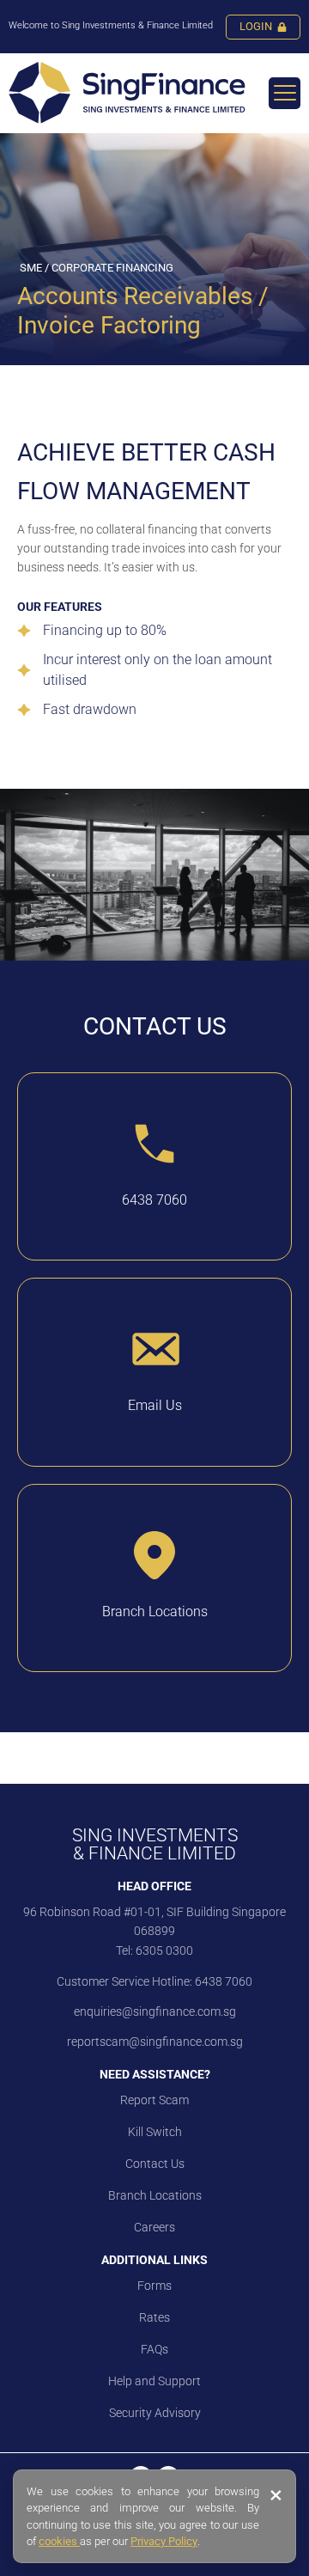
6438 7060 (222, 1981)
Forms (154, 2286)
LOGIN (256, 26)
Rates (154, 2317)
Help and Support (154, 2381)
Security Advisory (155, 2413)
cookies (59, 2541)
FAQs (154, 2349)
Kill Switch (155, 2132)
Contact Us (155, 2164)
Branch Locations (155, 2195)
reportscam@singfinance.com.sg (155, 2042)
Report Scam (154, 2100)
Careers (154, 2227)
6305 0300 (164, 1950)
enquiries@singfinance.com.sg (155, 2011)
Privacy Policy (164, 2541)
